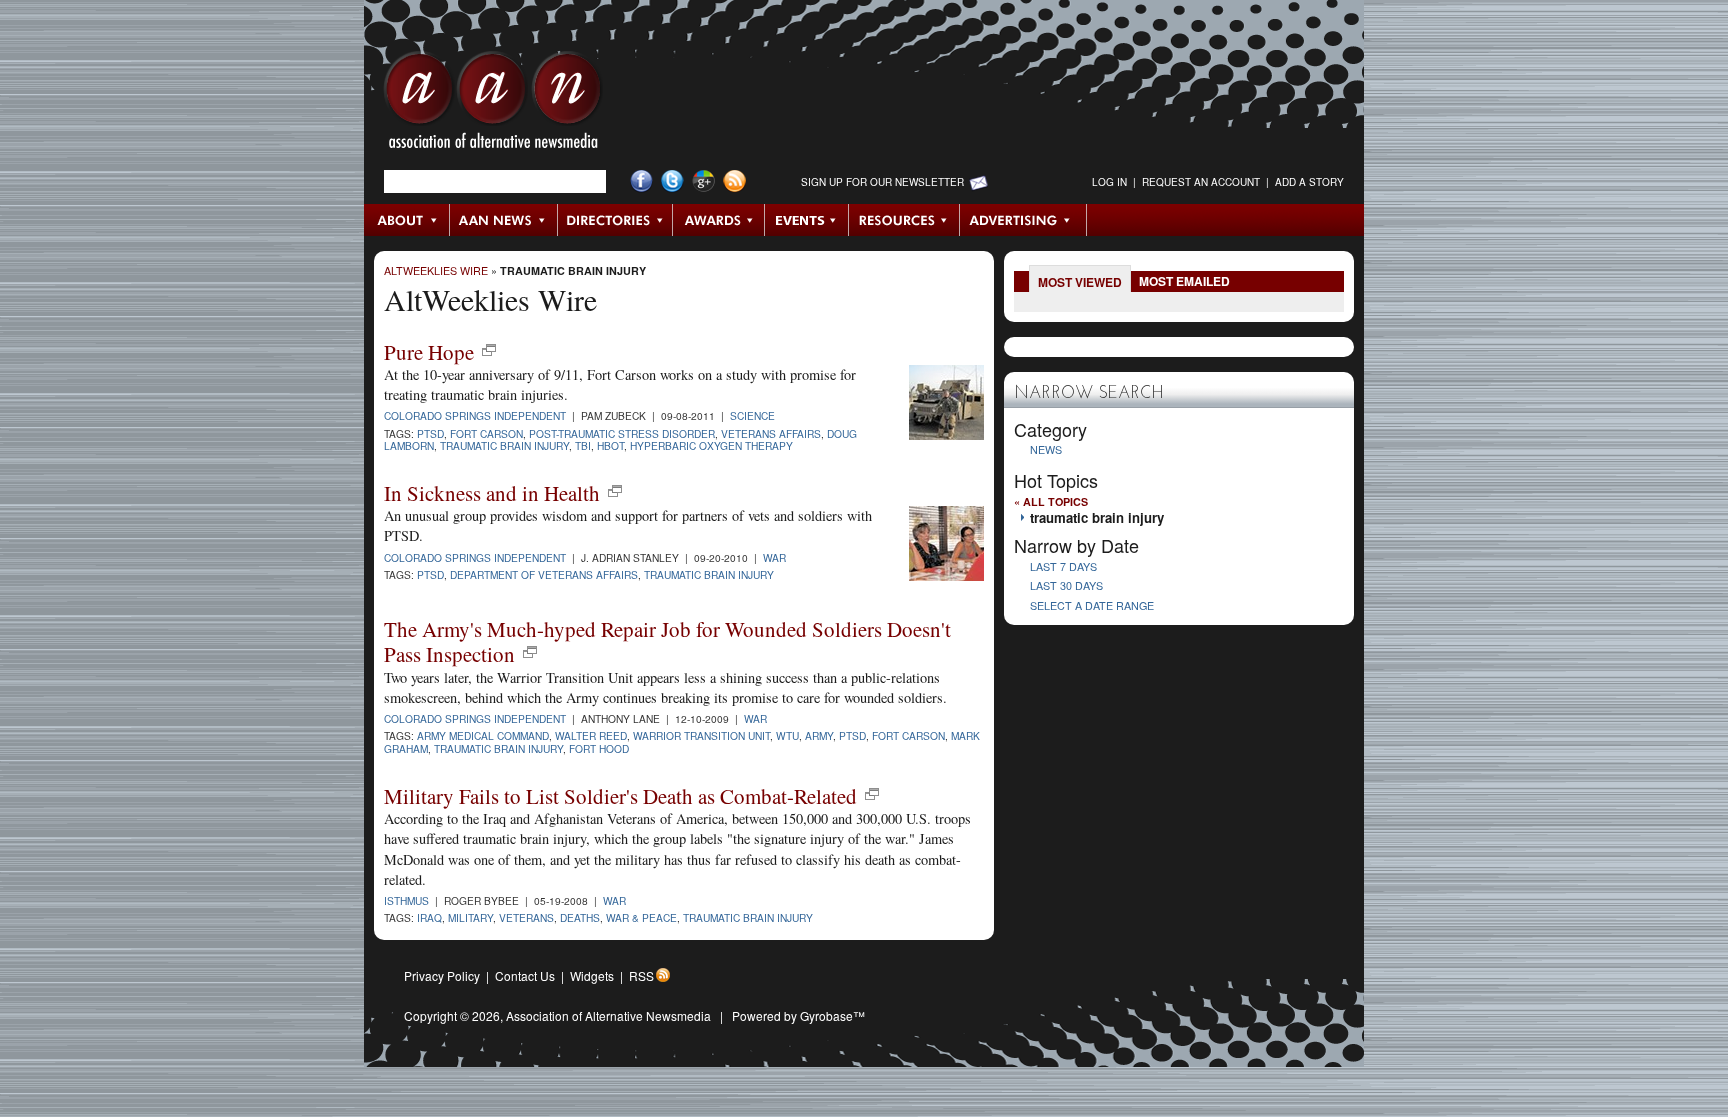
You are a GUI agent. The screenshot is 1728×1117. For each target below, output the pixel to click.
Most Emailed (1184, 281)
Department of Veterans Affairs (544, 574)
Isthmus (406, 900)
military (470, 917)
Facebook (641, 181)
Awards (719, 220)
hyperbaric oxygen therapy (711, 445)
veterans (526, 917)
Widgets (592, 975)
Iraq (429, 917)
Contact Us (525, 975)
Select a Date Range (1092, 605)
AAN (493, 105)
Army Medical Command (483, 735)
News (1046, 449)
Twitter (672, 181)
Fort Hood (599, 748)
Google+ (703, 181)
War (774, 557)
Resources (904, 220)
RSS (641, 975)
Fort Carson (486, 433)
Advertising (1023, 220)
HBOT (610, 445)
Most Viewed (1080, 282)
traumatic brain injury (573, 270)
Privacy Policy (442, 975)
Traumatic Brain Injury (709, 574)
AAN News (504, 220)
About (407, 220)
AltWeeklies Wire (436, 270)
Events (807, 220)
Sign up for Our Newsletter (882, 182)
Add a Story (1309, 182)
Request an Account (1201, 182)
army (819, 735)
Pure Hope (429, 352)
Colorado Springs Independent (475, 415)
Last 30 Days (1066, 585)
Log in (1109, 182)
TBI (583, 445)
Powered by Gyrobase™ (798, 1015)
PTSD (430, 433)
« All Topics (1051, 501)
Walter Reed (591, 735)
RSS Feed (734, 181)
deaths (580, 917)
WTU (787, 735)
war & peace (641, 917)
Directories (615, 220)
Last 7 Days (1063, 566)
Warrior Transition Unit (701, 735)
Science (752, 415)
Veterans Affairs (771, 433)
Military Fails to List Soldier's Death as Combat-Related (620, 796)
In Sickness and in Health (492, 493)
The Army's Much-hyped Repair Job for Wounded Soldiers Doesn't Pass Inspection (667, 641)
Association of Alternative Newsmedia (608, 1015)
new (489, 350)
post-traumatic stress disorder (622, 433)
